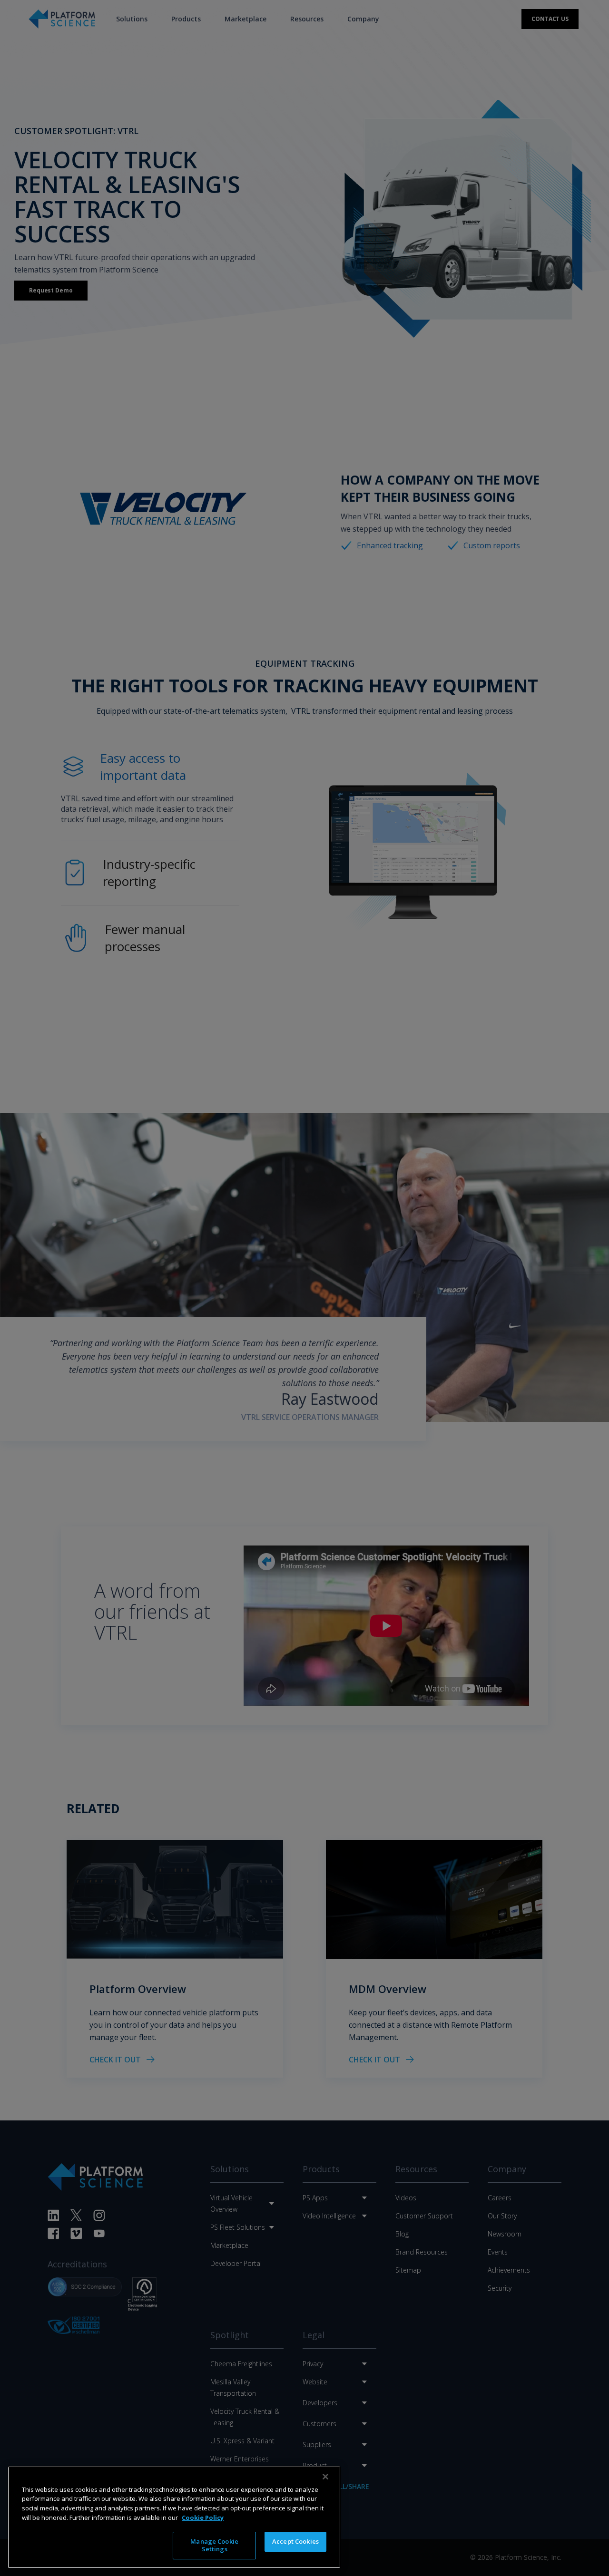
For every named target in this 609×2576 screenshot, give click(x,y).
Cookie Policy (203, 2517)
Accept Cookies (295, 2541)
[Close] (325, 2477)
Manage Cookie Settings (214, 2545)
